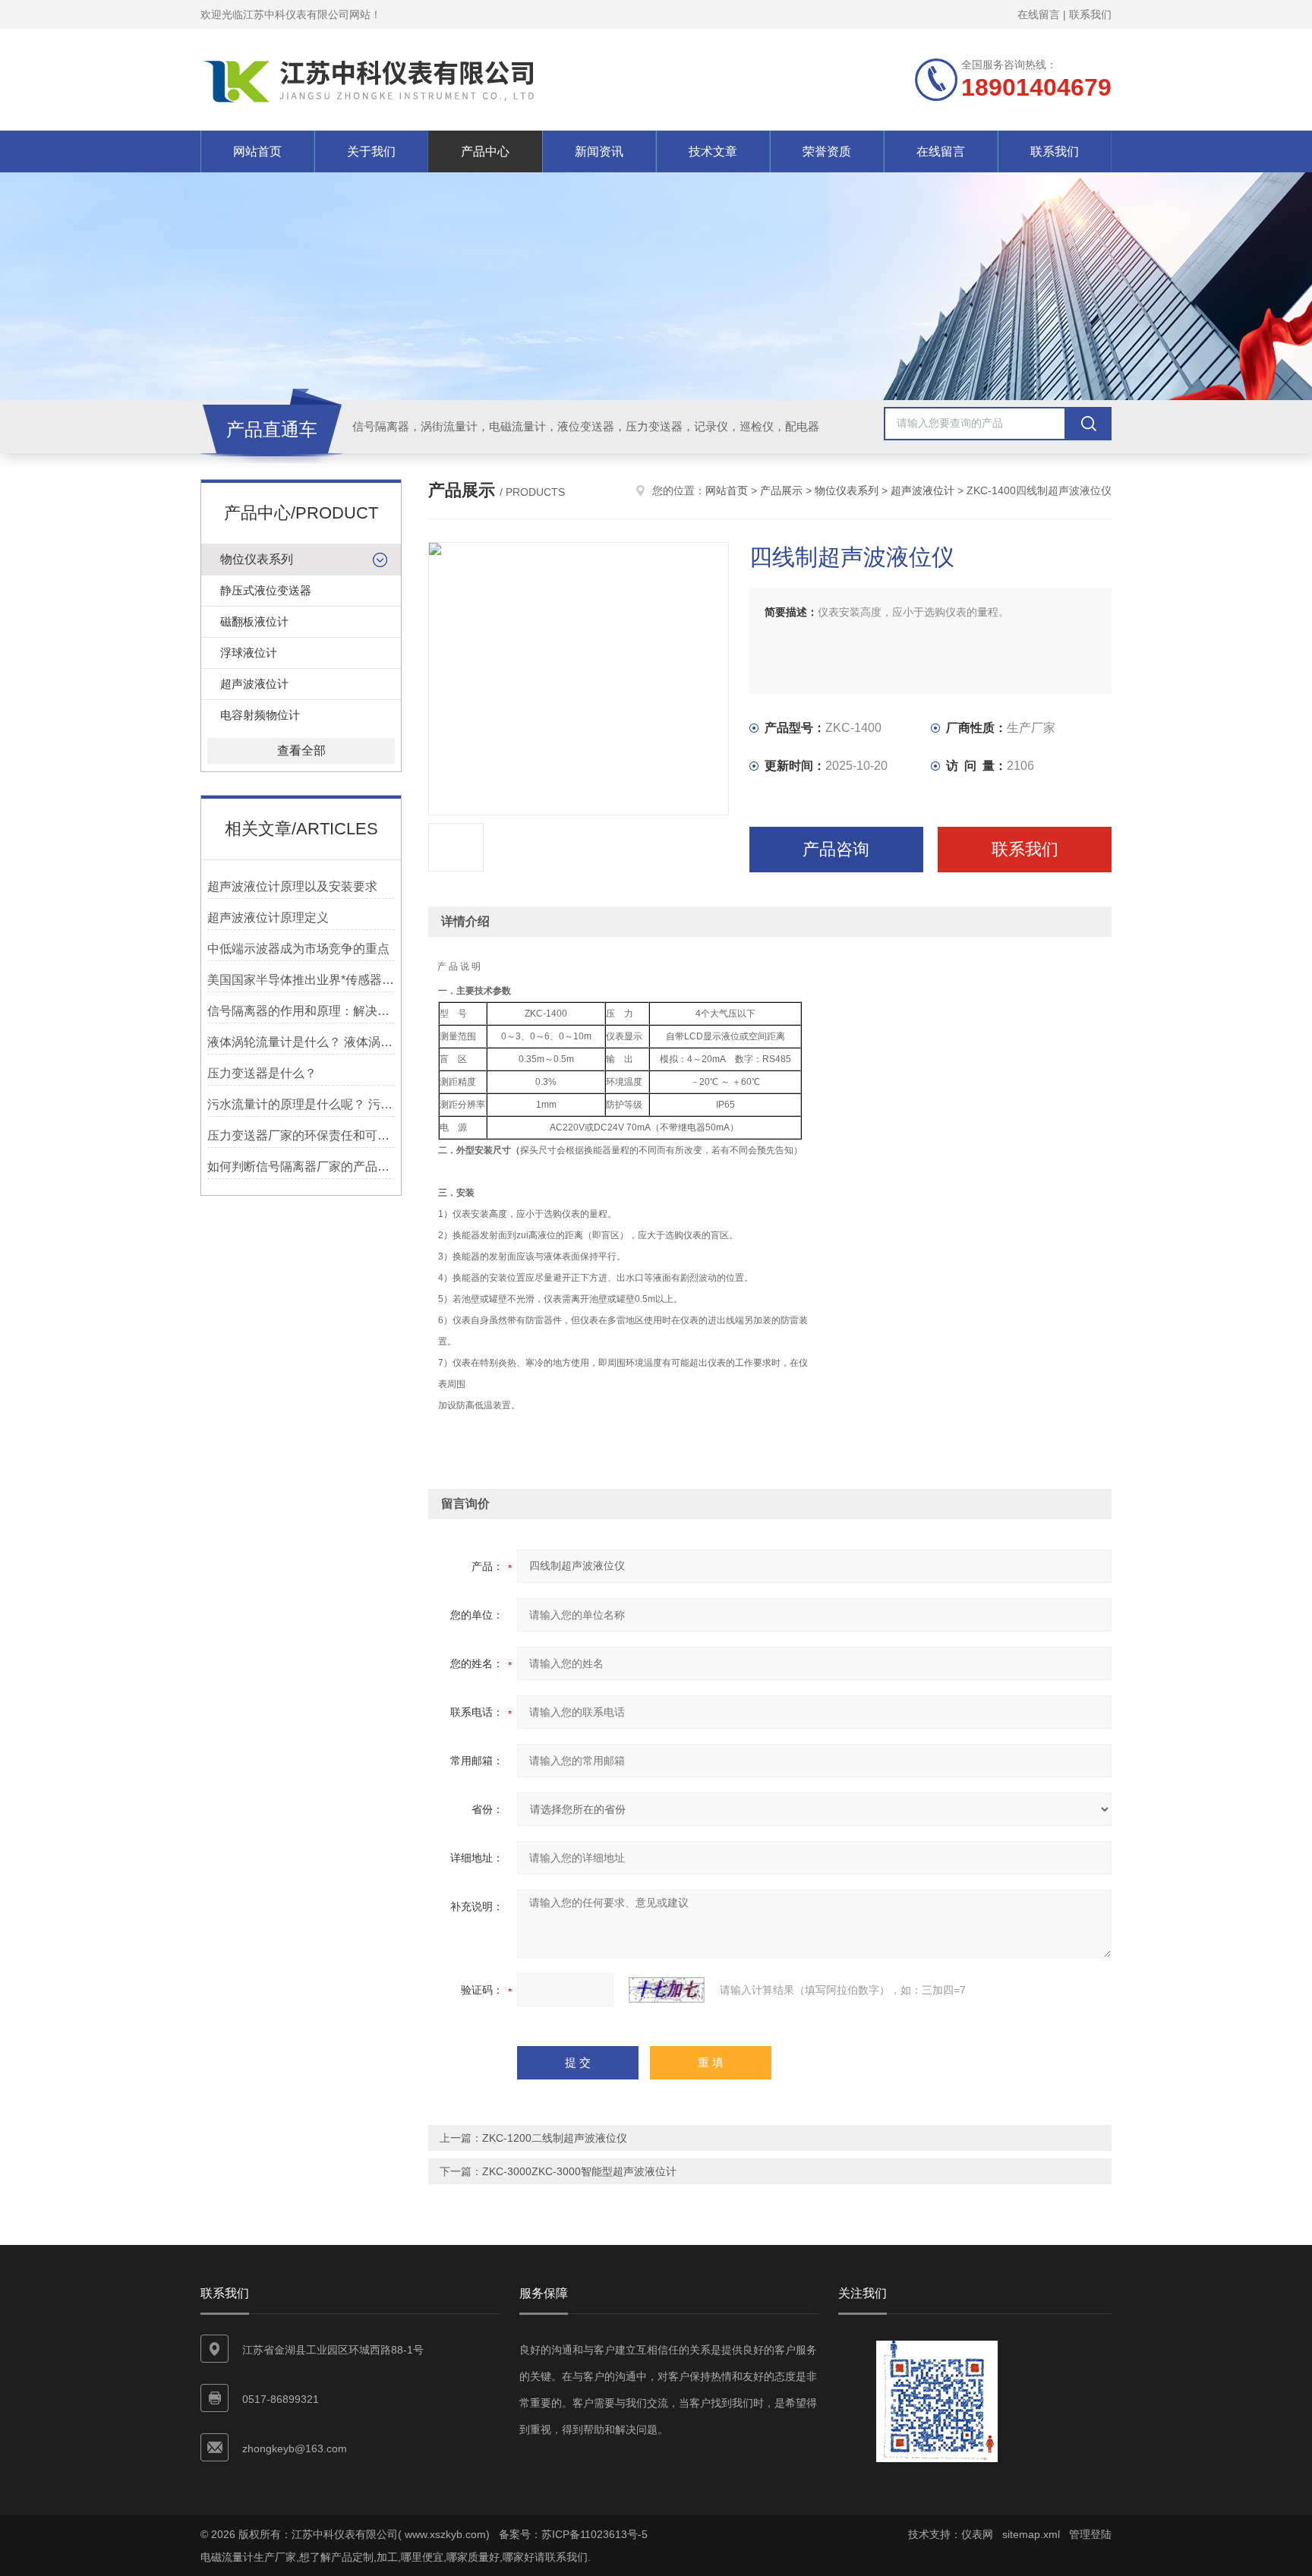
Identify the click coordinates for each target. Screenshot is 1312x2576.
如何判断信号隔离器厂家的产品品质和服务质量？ (301, 1167)
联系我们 (1090, 14)
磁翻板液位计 (254, 621)
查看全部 (301, 750)
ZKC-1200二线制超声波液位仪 (555, 2138)
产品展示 (781, 490)
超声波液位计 (254, 684)
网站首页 (257, 151)
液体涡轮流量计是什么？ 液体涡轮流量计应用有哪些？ (301, 1042)
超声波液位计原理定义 (268, 918)
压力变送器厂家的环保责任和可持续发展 (301, 1135)
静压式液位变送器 (266, 590)
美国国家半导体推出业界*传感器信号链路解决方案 (301, 980)
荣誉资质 (827, 151)
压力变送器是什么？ (262, 1073)
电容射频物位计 (260, 715)
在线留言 (1039, 14)
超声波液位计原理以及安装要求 (292, 886)
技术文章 (713, 151)
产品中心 (485, 151)
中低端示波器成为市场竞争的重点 (298, 949)
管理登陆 (1090, 2534)
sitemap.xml (1031, 2534)
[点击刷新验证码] (667, 1990)
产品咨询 (836, 849)
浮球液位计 (249, 653)
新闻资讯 (599, 151)
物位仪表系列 (257, 559)
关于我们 (371, 151)
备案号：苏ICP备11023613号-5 (573, 2534)
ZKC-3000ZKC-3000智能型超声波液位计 (579, 2171)
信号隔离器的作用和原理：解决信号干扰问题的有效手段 (301, 1011)
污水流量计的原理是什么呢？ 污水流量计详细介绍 (301, 1104)
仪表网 (977, 2534)
